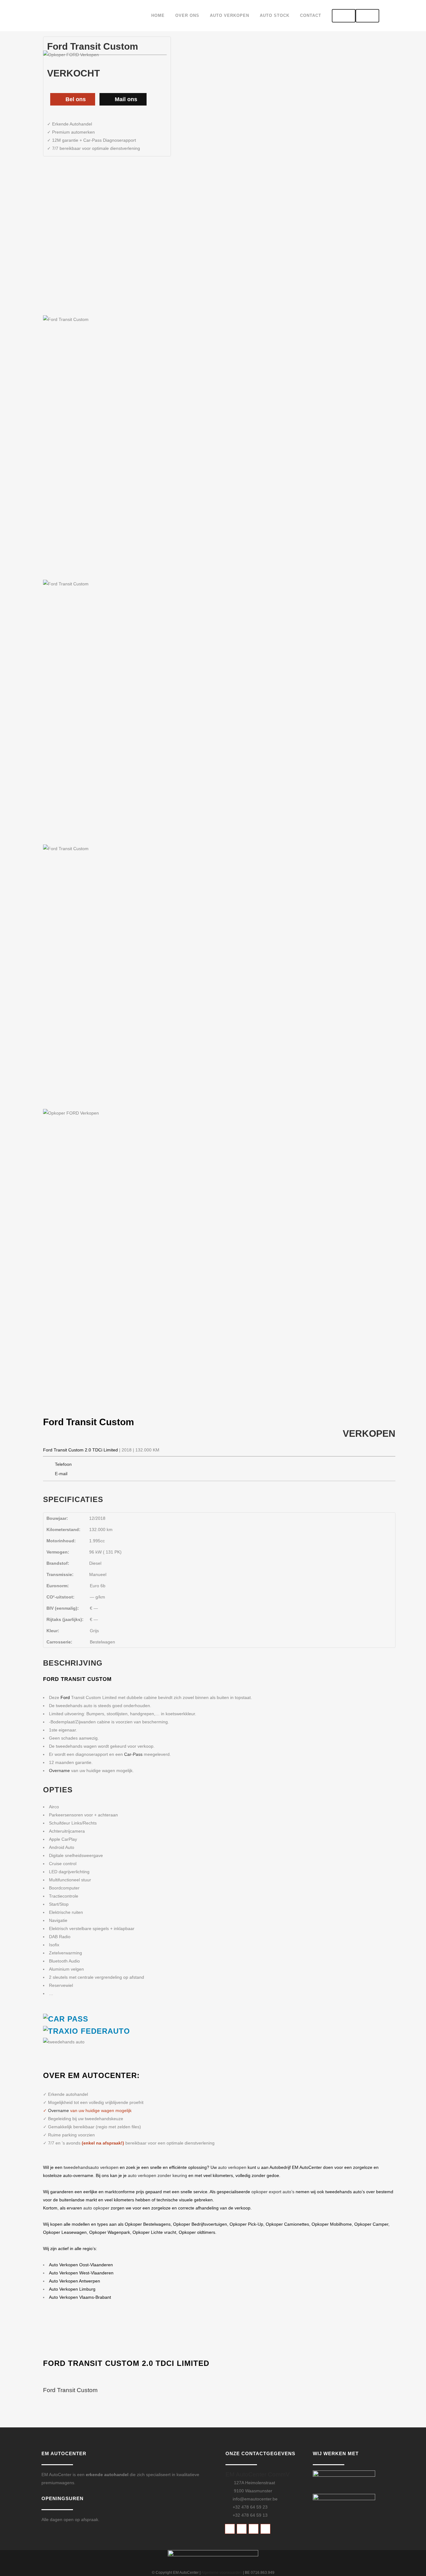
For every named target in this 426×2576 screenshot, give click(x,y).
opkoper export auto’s (273, 2192)
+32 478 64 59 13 (250, 2515)
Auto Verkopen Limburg (72, 2289)
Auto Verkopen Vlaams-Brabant (80, 2297)
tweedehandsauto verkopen (91, 2167)
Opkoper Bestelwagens (148, 2224)
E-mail (61, 1474)
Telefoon (63, 1464)
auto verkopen (232, 2167)
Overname (59, 1771)
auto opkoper (97, 2208)
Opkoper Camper (371, 2224)
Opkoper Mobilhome (332, 2224)
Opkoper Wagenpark (110, 2232)
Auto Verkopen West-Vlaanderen (81, 2273)
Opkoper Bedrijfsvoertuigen (200, 2224)
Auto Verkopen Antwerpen (75, 2281)
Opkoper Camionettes (287, 2224)
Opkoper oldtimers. (198, 2232)
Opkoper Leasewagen (65, 2232)
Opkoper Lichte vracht (154, 2232)
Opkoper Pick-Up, (247, 2224)
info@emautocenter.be (255, 2499)
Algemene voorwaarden (222, 2573)
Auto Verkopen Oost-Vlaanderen (81, 2265)
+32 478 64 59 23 (250, 2507)
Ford (53, 1422)
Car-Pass (133, 1754)
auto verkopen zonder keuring (157, 2175)
